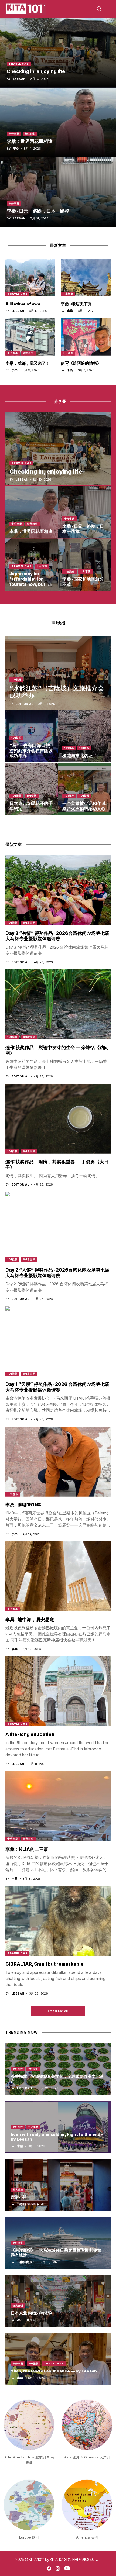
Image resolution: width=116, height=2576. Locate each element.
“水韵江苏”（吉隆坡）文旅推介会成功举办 (57, 692)
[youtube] (67, 2568)
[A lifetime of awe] (30, 278)
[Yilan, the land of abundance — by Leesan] (58, 2359)
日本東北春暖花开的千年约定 (31, 806)
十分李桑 (14, 134)
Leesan (19, 79)
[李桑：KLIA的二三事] (58, 1806)
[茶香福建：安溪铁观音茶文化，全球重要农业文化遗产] (58, 2069)
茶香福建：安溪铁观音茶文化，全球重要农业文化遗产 (57, 2079)
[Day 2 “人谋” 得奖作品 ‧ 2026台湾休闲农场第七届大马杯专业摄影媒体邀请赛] (58, 1227)
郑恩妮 (22, 2204)
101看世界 (29, 923)
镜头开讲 (18, 2305)
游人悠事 (18, 2190)
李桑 (16, 149)
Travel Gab (19, 64)
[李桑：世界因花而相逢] (58, 122)
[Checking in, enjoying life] (58, 53)
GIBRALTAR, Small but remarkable (45, 1964)
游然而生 (30, 134)
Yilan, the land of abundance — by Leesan (54, 2371)
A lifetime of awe (23, 304)
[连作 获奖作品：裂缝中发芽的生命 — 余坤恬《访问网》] (58, 1004)
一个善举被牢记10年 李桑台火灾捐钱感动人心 (84, 806)
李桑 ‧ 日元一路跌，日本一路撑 (38, 211)
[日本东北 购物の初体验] (58, 2301)
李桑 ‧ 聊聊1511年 (23, 1505)
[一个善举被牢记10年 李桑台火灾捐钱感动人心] (85, 789)
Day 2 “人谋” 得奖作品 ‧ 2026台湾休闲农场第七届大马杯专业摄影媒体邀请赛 (57, 1273)
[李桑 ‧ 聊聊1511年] (58, 1462)
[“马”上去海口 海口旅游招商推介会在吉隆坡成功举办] (32, 736)
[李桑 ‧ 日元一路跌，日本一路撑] (58, 192)
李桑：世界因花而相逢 (30, 141)
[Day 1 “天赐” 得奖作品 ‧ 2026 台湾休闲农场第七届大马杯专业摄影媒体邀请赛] (58, 1341)
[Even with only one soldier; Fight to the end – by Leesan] (58, 2127)
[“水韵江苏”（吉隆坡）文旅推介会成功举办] (58, 673)
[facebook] (49, 2568)
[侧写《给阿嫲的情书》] (86, 337)
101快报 (16, 679)
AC (19, 2320)
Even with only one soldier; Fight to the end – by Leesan (57, 2137)
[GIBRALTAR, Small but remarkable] (58, 1921)
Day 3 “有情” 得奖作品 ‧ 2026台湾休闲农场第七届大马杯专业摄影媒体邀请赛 (57, 936)
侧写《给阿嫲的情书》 (81, 363)
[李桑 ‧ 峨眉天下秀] (86, 278)
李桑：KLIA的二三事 (27, 1849)
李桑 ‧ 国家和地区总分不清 (83, 582)
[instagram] (58, 2568)
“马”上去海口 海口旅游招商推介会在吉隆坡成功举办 (31, 750)
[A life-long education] (58, 1691)
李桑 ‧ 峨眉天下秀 (76, 304)
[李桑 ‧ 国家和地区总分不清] (85, 565)
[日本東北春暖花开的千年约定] (32, 789)
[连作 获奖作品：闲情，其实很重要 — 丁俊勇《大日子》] (58, 1119)
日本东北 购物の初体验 (31, 2313)
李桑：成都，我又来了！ (28, 363)
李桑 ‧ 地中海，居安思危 (30, 1620)
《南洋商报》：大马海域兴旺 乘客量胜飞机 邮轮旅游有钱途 (56, 2253)
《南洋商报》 (26, 2262)
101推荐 (69, 748)
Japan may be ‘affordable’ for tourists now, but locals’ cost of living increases (31, 584)
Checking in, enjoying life (36, 71)
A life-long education (30, 1734)
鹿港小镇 (19, 2197)
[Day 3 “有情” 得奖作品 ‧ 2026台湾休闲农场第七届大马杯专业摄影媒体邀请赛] (58, 890)
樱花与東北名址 (77, 756)
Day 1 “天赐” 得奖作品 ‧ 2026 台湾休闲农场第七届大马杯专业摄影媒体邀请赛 (57, 1387)
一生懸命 (68, 294)
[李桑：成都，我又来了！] (30, 337)
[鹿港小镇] (58, 2185)
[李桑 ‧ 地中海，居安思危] (58, 1576)
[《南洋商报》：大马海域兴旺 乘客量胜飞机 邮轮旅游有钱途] (58, 2243)
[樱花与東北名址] (85, 736)
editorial (24, 704)
